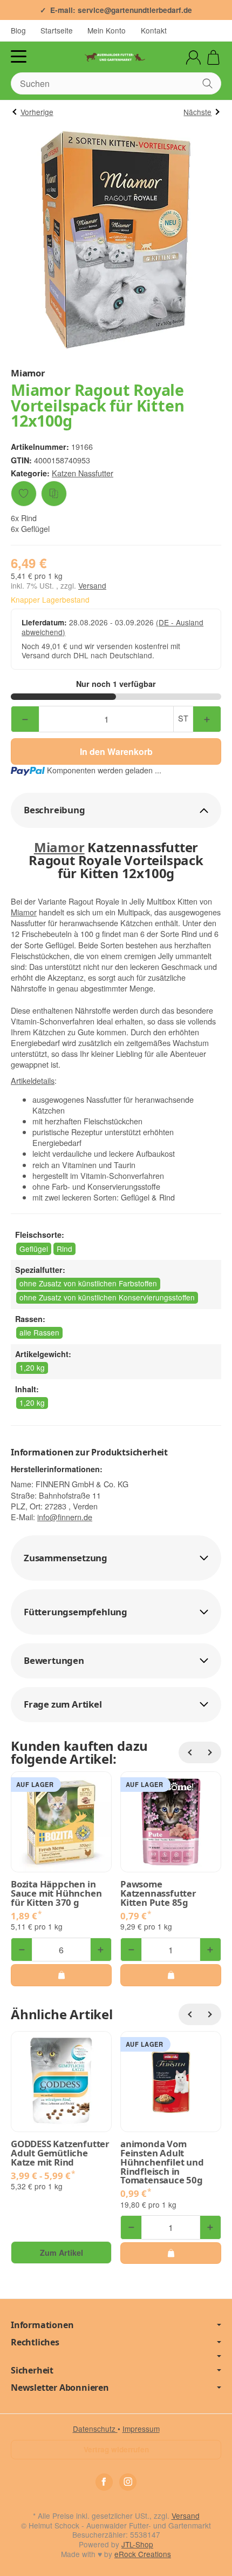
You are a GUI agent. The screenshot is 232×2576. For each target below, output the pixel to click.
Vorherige (37, 112)
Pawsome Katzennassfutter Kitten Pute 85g (158, 1893)
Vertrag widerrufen (116, 2449)
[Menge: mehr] (207, 719)
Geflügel (34, 1249)
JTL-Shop (137, 2544)
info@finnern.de (65, 1517)
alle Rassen (39, 1332)
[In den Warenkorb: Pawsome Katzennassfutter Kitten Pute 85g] (171, 1975)
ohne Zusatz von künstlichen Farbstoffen (88, 1283)
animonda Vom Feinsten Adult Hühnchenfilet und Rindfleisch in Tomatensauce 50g (162, 2162)
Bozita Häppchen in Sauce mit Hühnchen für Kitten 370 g (56, 1893)
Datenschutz (95, 2429)
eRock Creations (143, 2554)
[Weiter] (210, 1752)
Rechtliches (35, 2342)
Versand (92, 585)
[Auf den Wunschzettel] (24, 494)
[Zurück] (189, 1752)
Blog (18, 30)
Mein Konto (107, 30)
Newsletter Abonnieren (60, 2388)
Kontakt (154, 30)
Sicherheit (32, 2370)
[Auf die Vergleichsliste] (54, 494)
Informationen (42, 2325)
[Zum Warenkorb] (213, 58)
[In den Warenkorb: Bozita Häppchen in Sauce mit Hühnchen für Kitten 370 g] (61, 1975)
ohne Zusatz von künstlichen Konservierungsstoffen (107, 1297)
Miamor (59, 847)
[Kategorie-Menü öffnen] (19, 56)
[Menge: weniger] (25, 719)
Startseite (57, 30)
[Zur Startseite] (116, 57)
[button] (116, 810)
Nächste (197, 112)
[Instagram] (128, 2482)
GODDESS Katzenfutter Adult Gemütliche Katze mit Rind (60, 2153)
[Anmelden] (193, 58)
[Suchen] (207, 83)
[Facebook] (104, 2482)
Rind (64, 1249)
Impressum (141, 2429)
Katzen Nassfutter (83, 473)
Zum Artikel (62, 2253)
